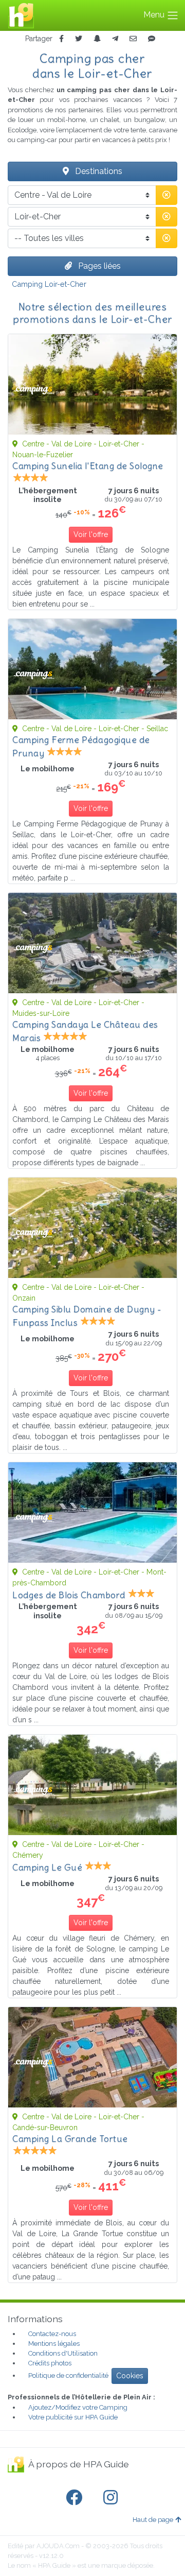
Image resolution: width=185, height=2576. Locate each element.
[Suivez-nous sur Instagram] (113, 2498)
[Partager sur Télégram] (115, 39)
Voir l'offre (91, 534)
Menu (155, 15)
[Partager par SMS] (152, 39)
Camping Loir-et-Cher (49, 284)
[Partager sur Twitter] (79, 39)
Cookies (130, 2376)
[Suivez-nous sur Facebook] (76, 2498)
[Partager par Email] (133, 39)
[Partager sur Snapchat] (97, 39)
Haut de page (153, 2520)
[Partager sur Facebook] (61, 39)
